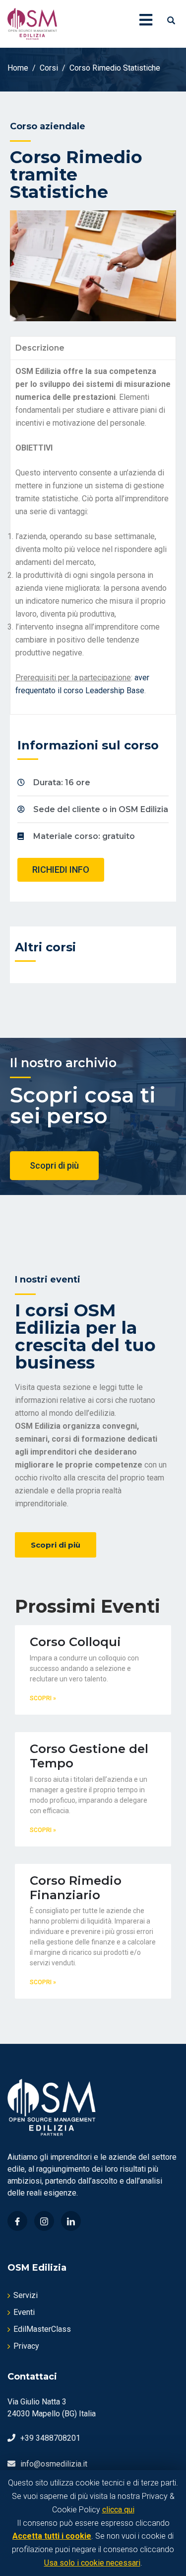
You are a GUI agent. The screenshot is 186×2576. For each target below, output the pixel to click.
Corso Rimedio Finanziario (76, 1888)
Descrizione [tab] (40, 348)
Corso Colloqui (75, 1642)
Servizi (26, 2295)
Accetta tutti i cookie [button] (52, 2536)
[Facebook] (17, 2221)
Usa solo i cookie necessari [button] (92, 2563)
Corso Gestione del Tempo (89, 1756)
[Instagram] (44, 2221)
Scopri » (43, 1698)
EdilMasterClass (42, 2329)
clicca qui (118, 2510)
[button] (61, 870)
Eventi (24, 2312)
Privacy (26, 2346)
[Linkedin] (71, 2221)
